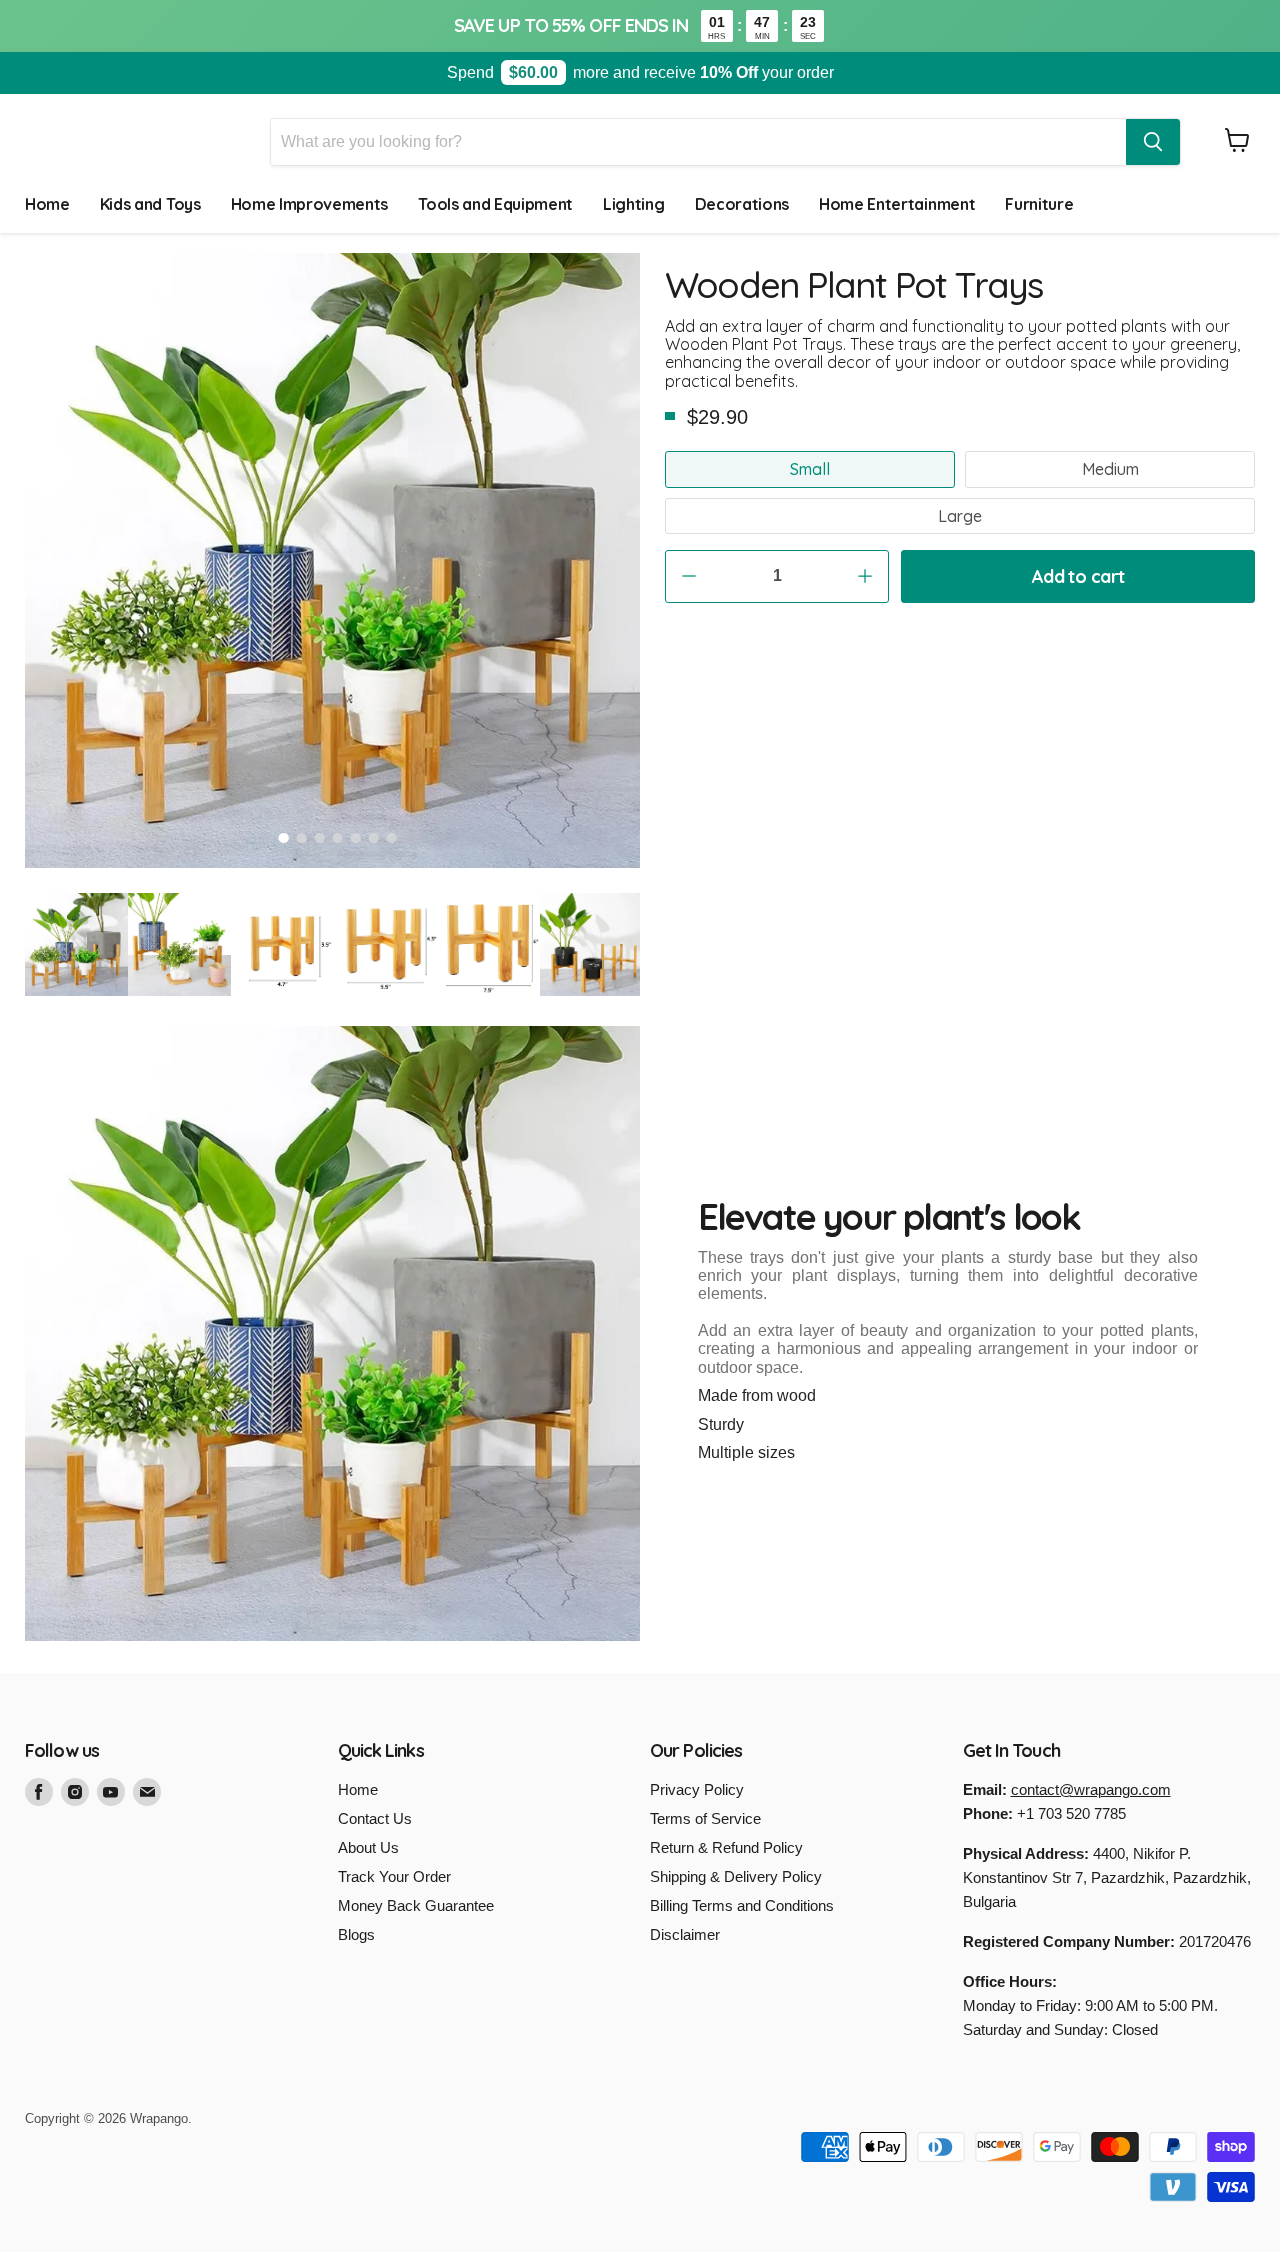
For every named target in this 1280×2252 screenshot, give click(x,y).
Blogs (356, 1934)
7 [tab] (392, 838)
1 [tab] (284, 838)
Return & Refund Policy (726, 1847)
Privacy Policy (697, 1789)
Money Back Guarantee (416, 1905)
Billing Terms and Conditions (742, 1905)
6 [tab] (374, 838)
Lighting (633, 204)
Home (47, 204)
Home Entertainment (897, 204)
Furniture (1039, 204)
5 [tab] (356, 838)
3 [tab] (320, 838)
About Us (368, 1847)
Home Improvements (310, 204)
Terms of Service (705, 1818)
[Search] (1153, 142)
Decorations (742, 204)
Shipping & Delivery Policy (736, 1876)
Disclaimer (685, 1934)
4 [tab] (338, 838)
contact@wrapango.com (1091, 1789)
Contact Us (375, 1818)
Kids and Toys (150, 204)
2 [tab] (302, 838)
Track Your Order (394, 1876)
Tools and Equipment (495, 204)
